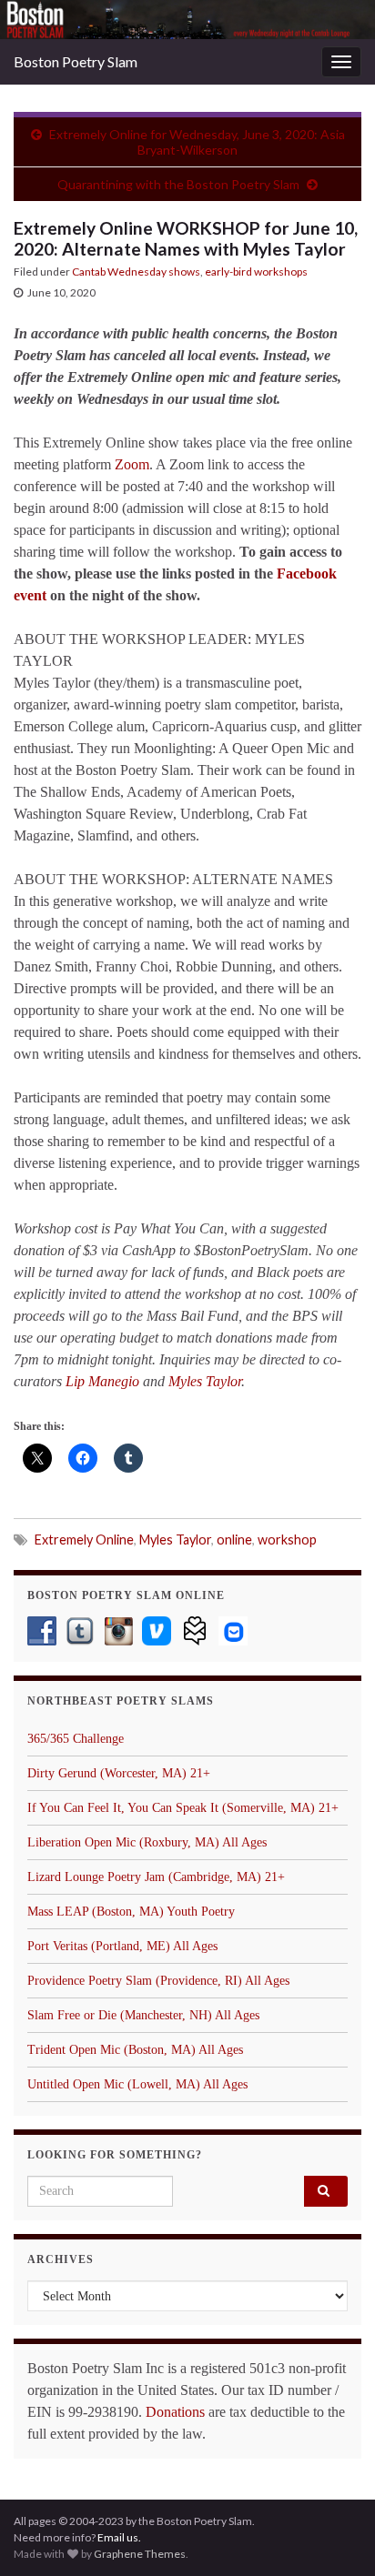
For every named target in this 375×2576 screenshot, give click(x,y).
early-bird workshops (256, 272)
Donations (175, 2412)
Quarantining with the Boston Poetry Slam (178, 184)
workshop (287, 1540)
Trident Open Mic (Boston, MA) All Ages (135, 2050)
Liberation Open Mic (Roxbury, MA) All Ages (147, 1842)
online (234, 1540)
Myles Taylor (205, 1381)
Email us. (119, 2537)
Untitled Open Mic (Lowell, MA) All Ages (137, 2084)
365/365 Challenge (76, 1739)
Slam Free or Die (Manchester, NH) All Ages (143, 2015)
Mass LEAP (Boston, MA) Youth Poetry (131, 1912)
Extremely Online (84, 1540)
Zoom (132, 464)
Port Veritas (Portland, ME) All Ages (122, 1946)
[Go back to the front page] (187, 20)
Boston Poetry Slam (76, 61)
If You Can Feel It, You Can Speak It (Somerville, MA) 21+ (183, 1808)
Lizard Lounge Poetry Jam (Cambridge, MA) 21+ (156, 1877)
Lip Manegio (102, 1381)
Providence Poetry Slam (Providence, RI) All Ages (158, 1981)
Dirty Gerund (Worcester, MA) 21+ (119, 1773)
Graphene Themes (140, 2554)
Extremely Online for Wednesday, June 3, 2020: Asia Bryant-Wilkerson (197, 142)
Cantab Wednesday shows (136, 272)
